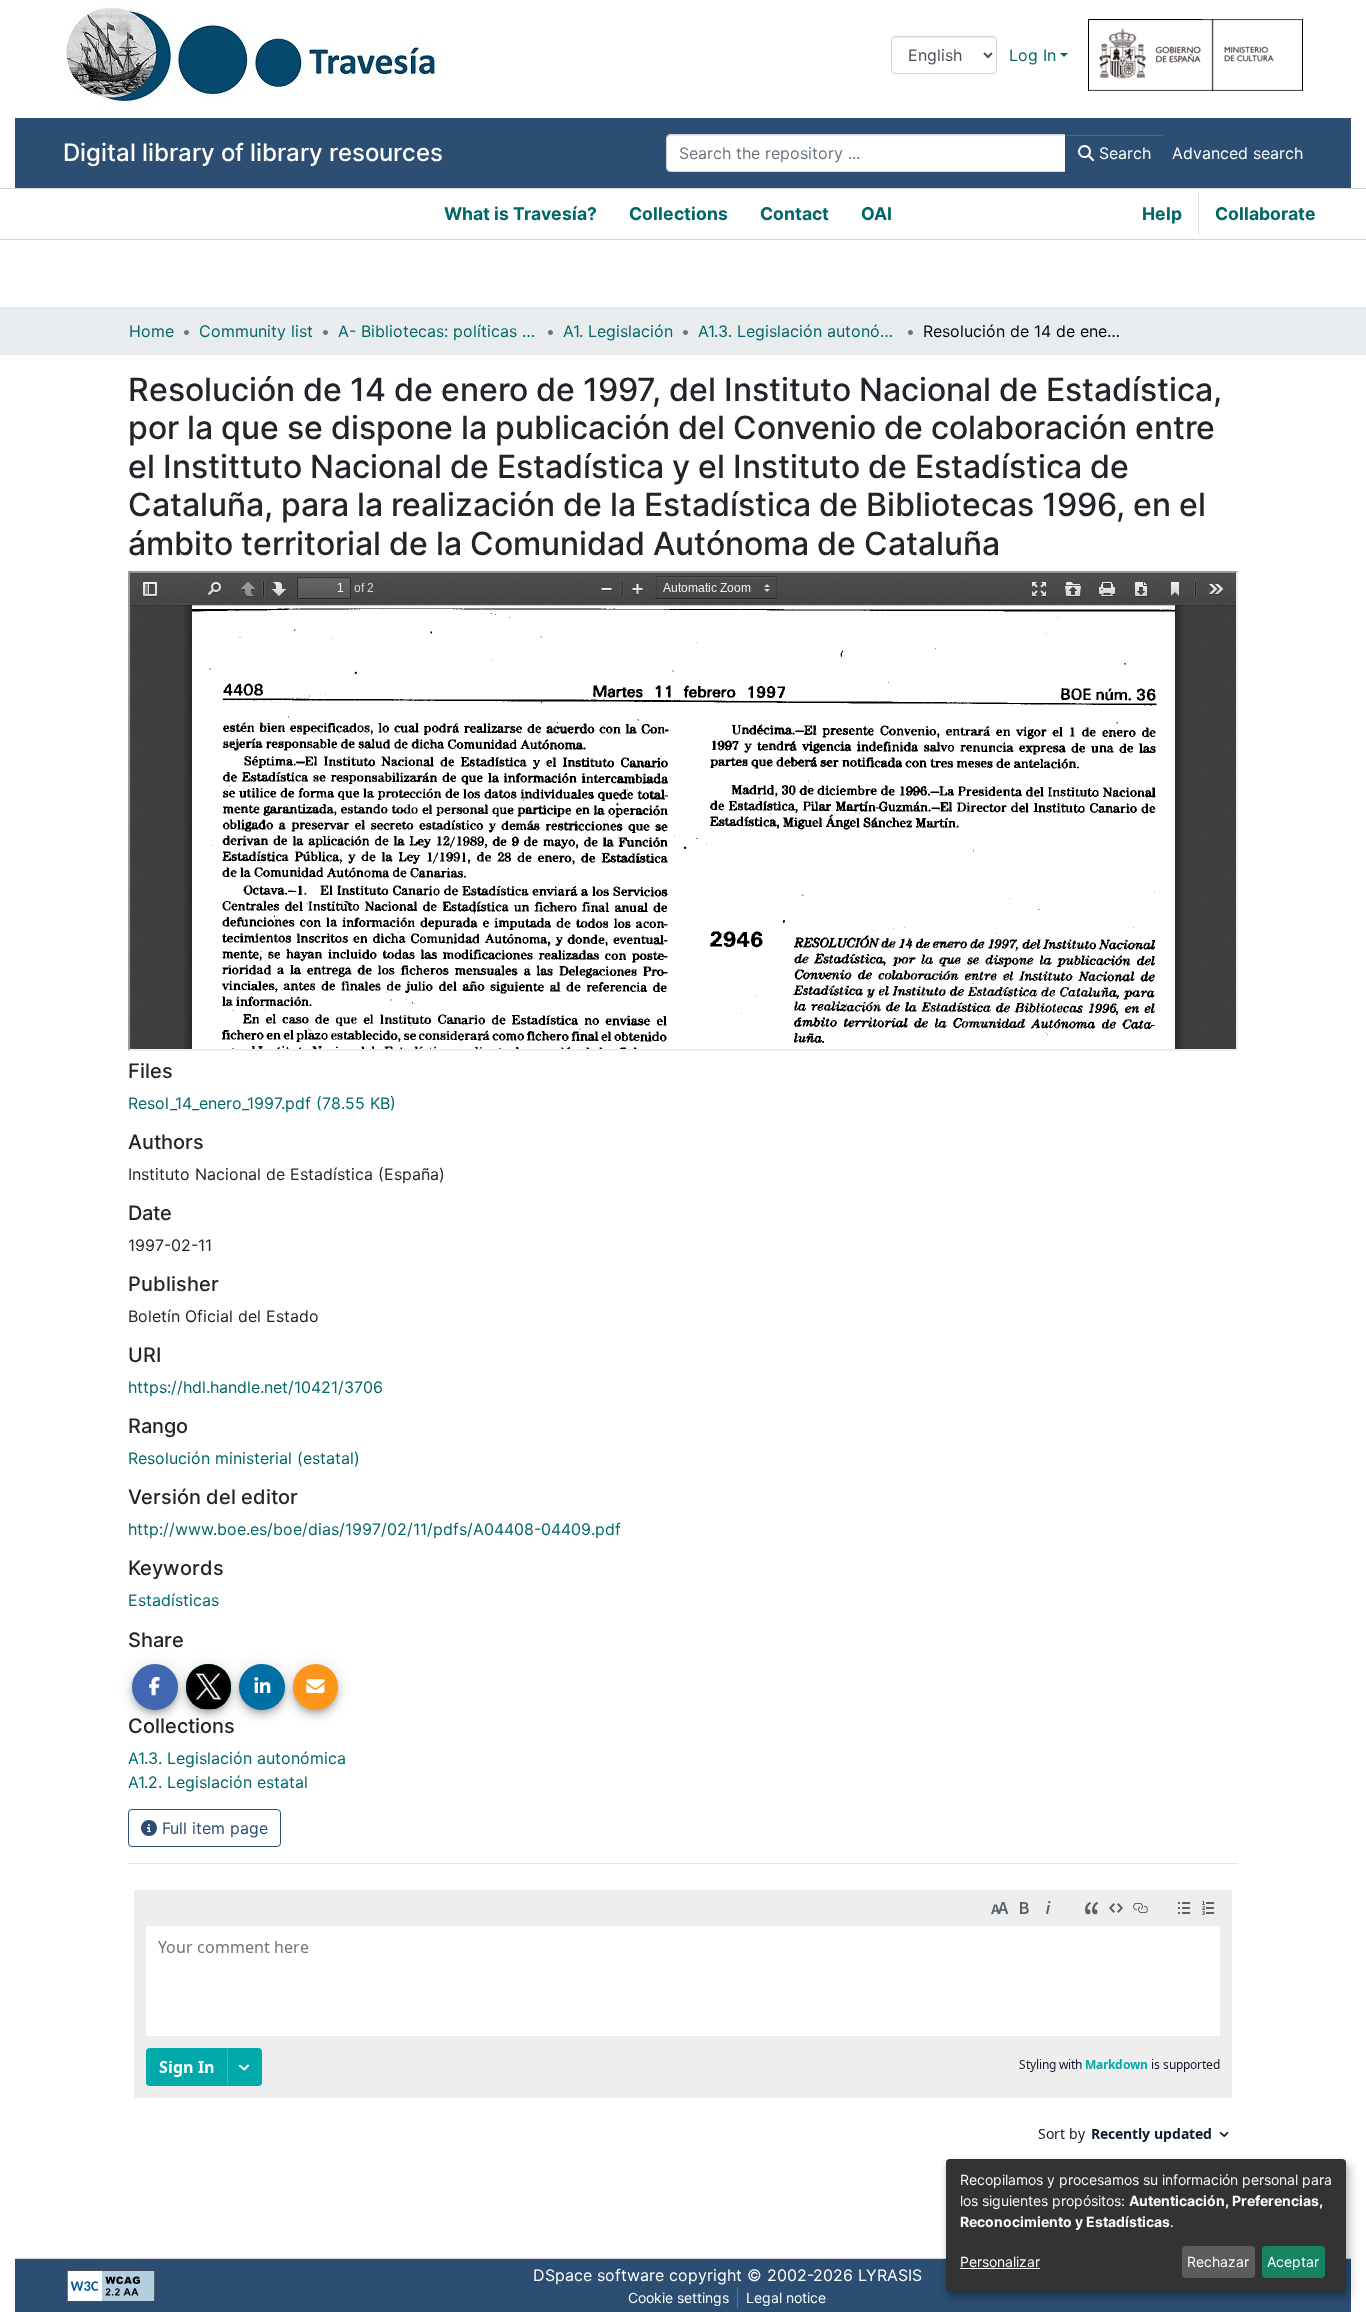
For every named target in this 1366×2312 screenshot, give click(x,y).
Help (1162, 213)
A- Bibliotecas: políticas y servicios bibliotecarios (438, 331)
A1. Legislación (618, 331)
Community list (256, 331)
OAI (876, 213)
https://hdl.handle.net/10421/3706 (255, 1387)
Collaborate (1265, 213)
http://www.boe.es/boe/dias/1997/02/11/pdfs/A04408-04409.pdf (374, 1529)
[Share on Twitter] (209, 1687)
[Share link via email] (316, 1687)
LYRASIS (890, 2275)
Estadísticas (173, 1600)
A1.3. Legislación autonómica (798, 331)
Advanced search (1237, 153)
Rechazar (1218, 2261)
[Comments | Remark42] (683, 2054)
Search (1122, 153)
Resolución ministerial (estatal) (244, 1458)
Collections (678, 213)
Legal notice (786, 2297)
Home (151, 331)
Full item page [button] (212, 1828)
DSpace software (598, 2275)
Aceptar (1293, 2261)
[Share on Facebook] (155, 1687)
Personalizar (1000, 2261)
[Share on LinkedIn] (262, 1687)
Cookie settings (678, 2297)
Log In (1032, 55)
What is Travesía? (520, 213)
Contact (794, 213)
